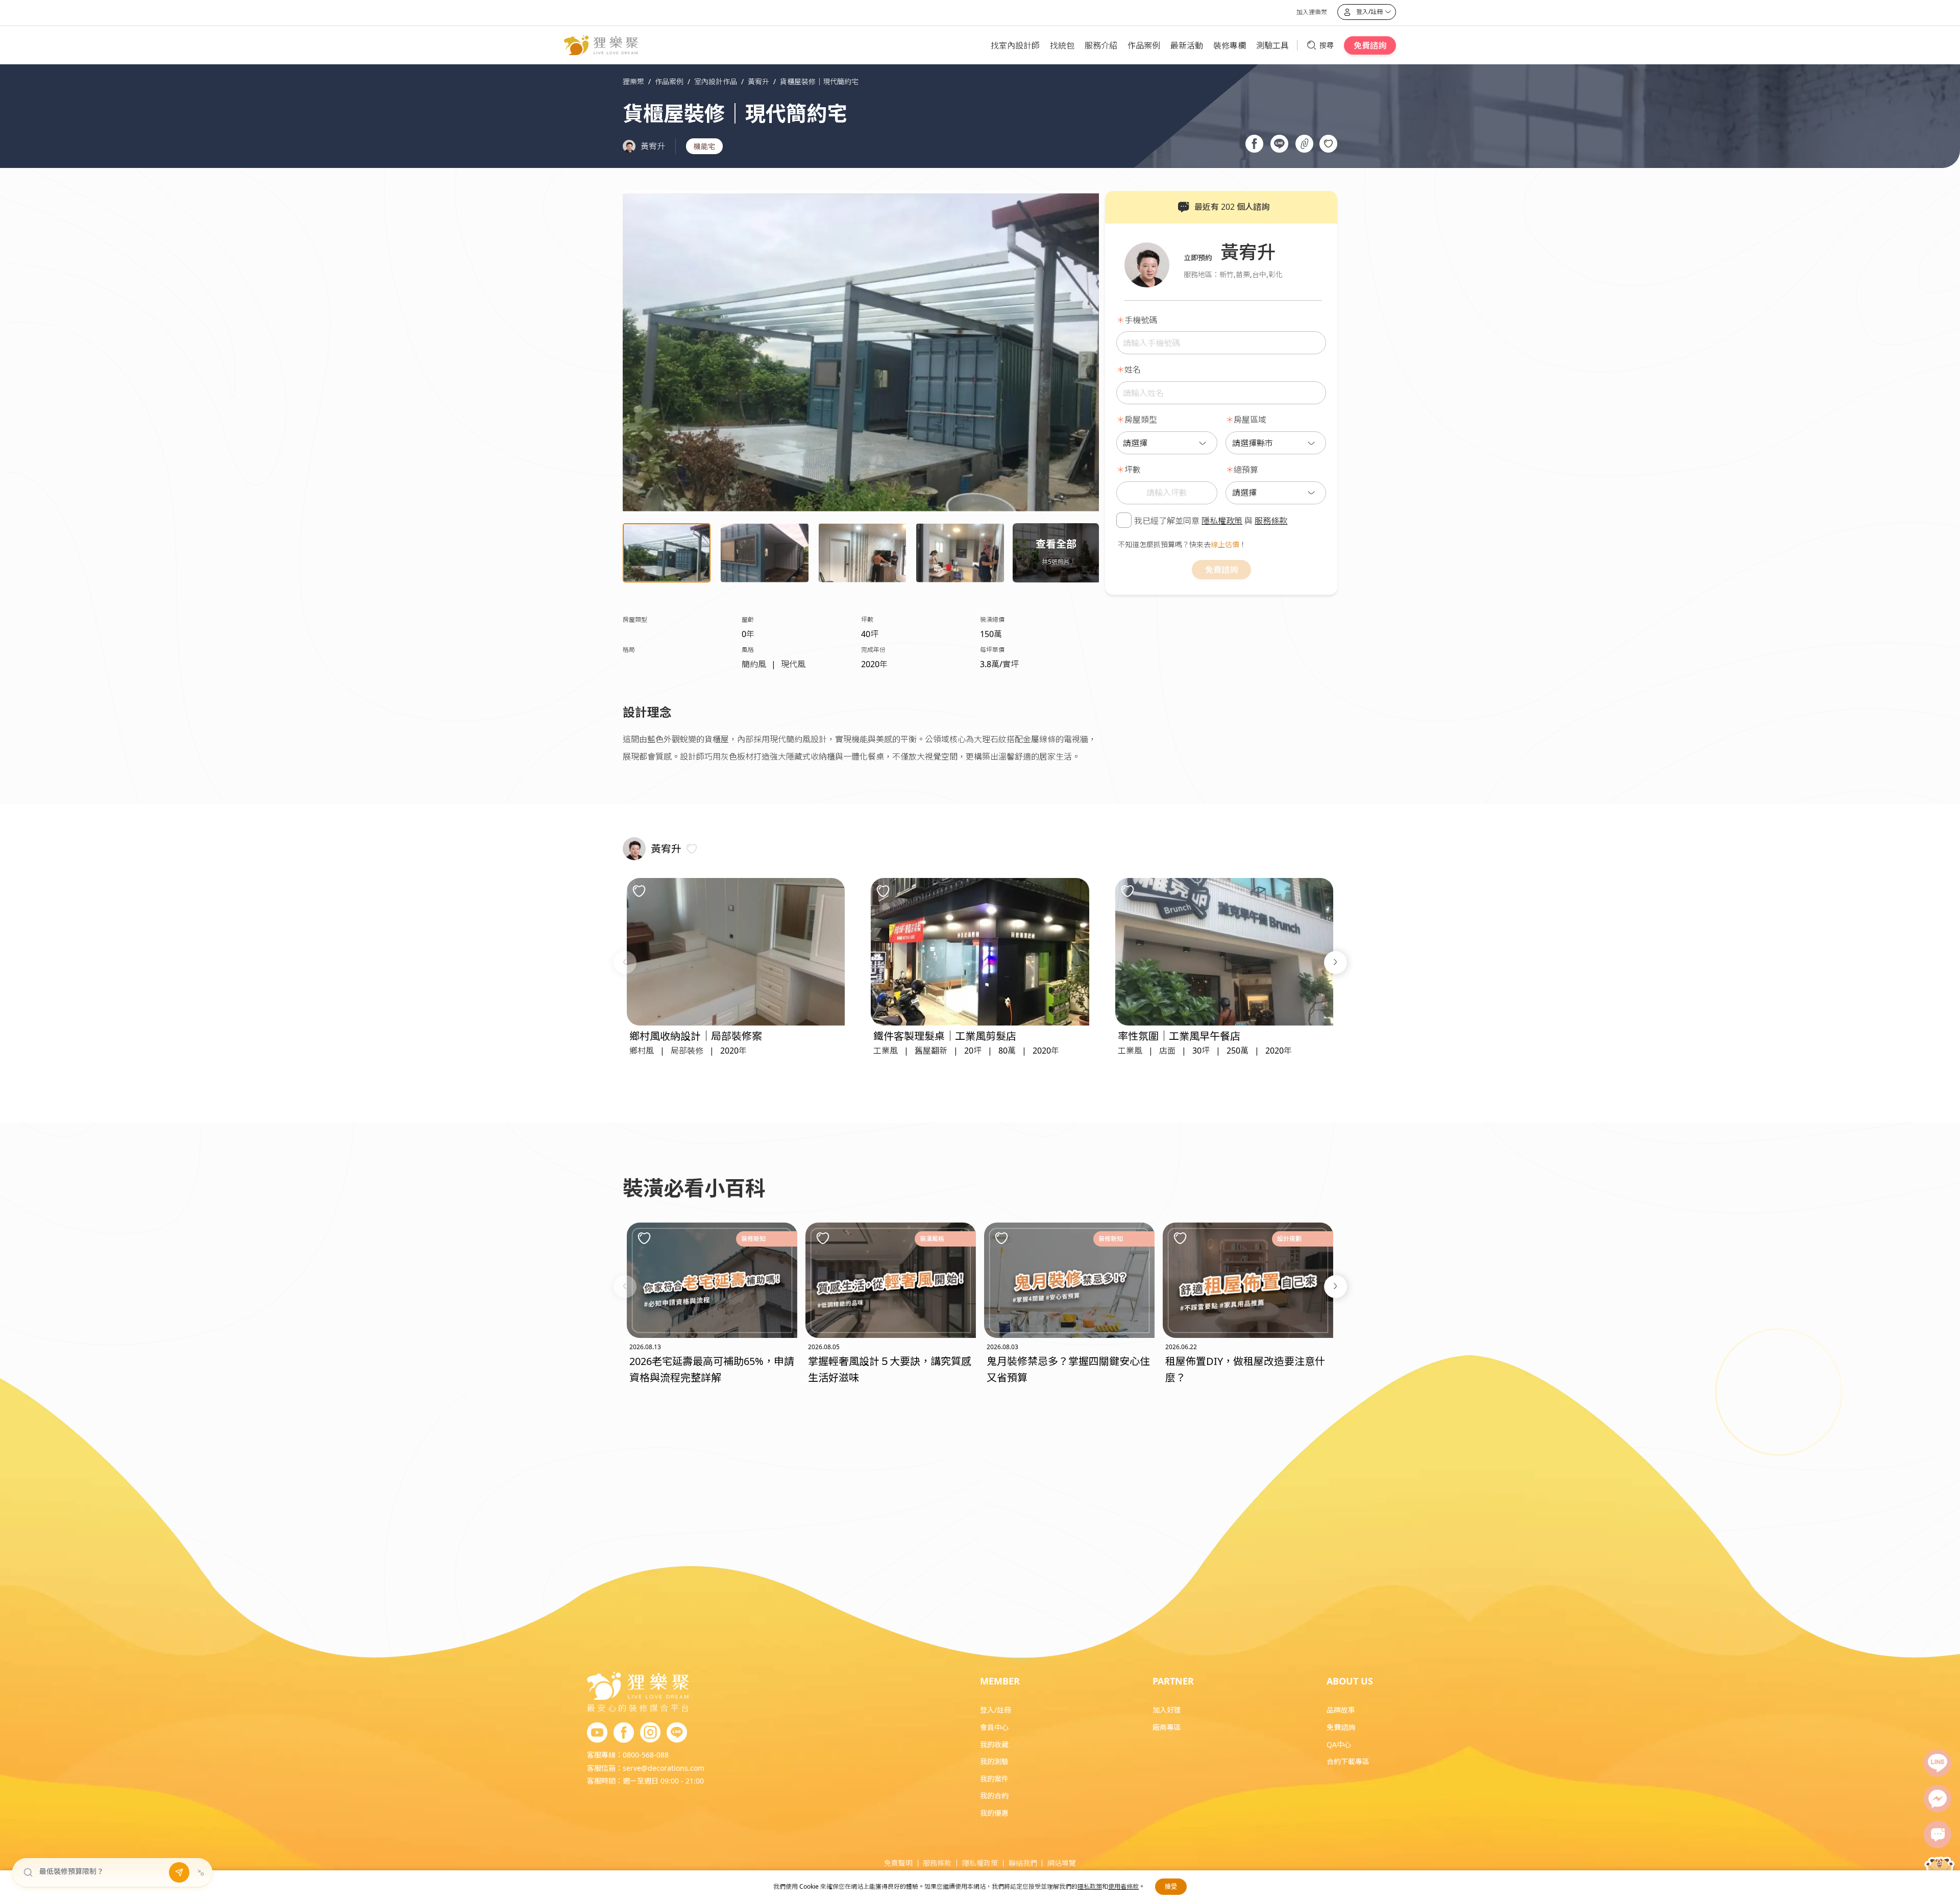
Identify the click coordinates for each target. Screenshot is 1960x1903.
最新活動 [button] (1187, 45)
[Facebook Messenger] (1938, 1799)
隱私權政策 (1222, 520)
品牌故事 (1341, 1710)
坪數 (1133, 470)
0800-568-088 (646, 1755)
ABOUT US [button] (1350, 1681)
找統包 (1062, 45)
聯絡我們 (1023, 1863)
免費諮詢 (1370, 45)
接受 (1171, 1886)
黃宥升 (653, 146)
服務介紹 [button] (1101, 45)
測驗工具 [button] (1272, 45)
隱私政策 (1090, 1886)
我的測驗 (994, 1761)
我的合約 (994, 1796)
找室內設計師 (1015, 45)
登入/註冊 (996, 1710)
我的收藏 (994, 1745)
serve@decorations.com (664, 1768)
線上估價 (1225, 544)
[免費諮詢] (1938, 1835)
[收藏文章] (644, 1238)
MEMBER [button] (1000, 1681)
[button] (625, 962)
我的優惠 (994, 1813)
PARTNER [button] (1173, 1681)
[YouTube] (597, 1733)
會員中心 (994, 1727)
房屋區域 (1250, 420)
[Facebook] (624, 1733)
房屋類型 (1141, 420)
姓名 (1133, 370)
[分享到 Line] (1279, 145)
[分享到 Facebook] (1254, 145)
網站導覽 (1062, 1863)
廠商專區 (1167, 1727)
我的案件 (994, 1779)
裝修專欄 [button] (1230, 45)
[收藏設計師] (692, 849)
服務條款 (1271, 520)
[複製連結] (1304, 145)
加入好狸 (1167, 1710)
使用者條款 (1123, 1886)
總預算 (1246, 470)
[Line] (1938, 1763)
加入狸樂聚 (1312, 12)
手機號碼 (1141, 320)
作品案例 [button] (1144, 45)
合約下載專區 (1348, 1761)
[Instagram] (650, 1733)
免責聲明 (898, 1863)
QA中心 (1339, 1745)
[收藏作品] (1328, 144)
